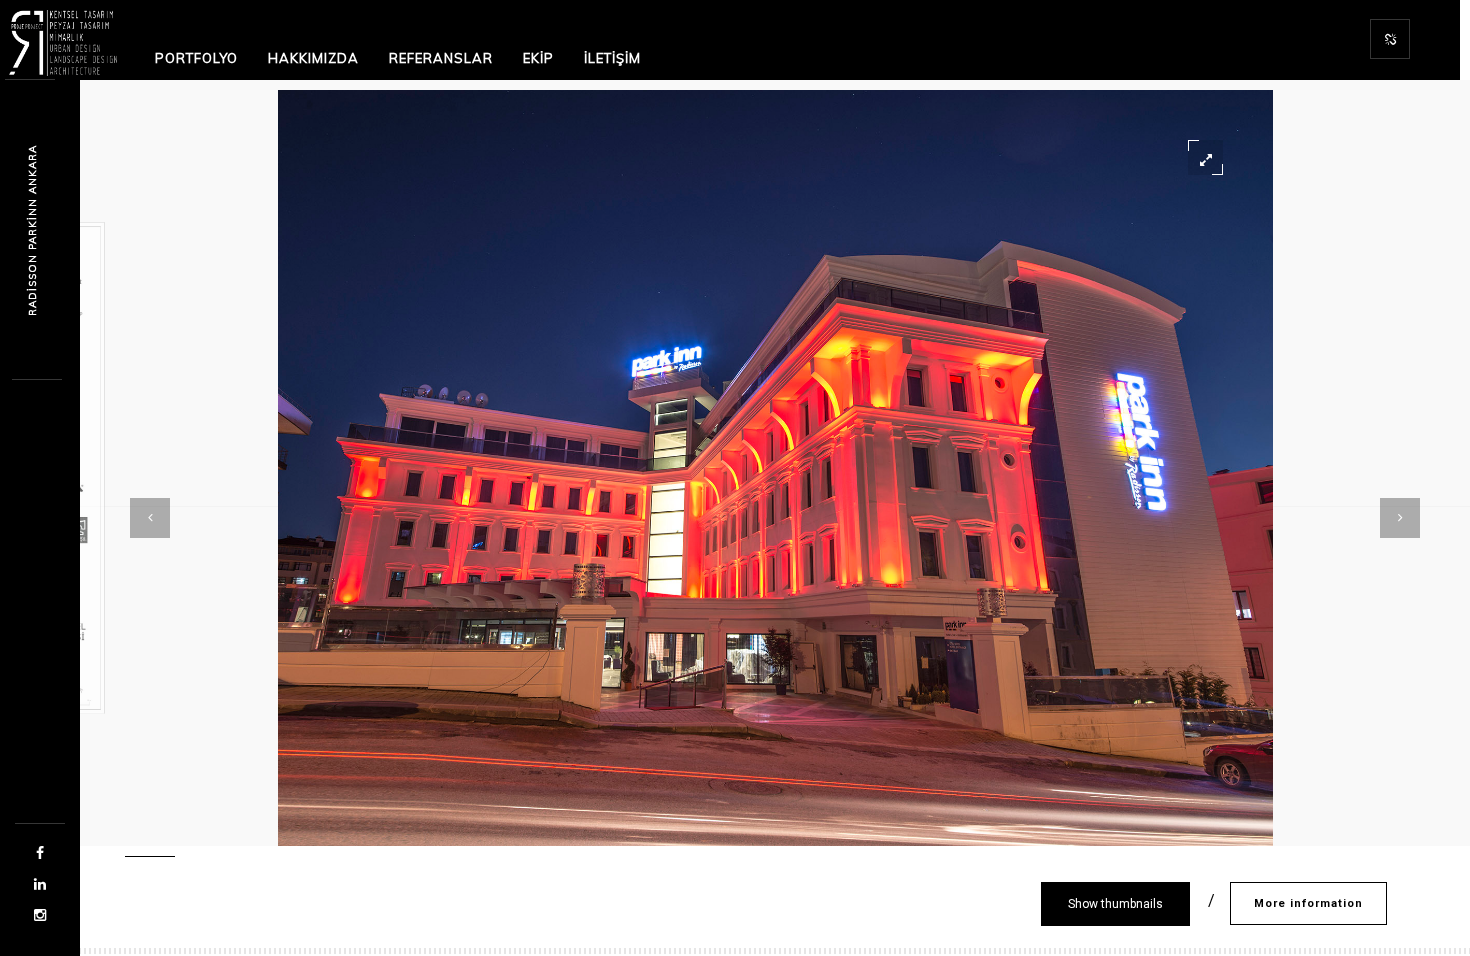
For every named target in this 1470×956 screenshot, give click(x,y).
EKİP (538, 58)
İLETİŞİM (612, 58)
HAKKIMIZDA (313, 58)
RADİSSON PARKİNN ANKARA (32, 230)
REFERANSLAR (441, 58)
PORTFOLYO (196, 58)
